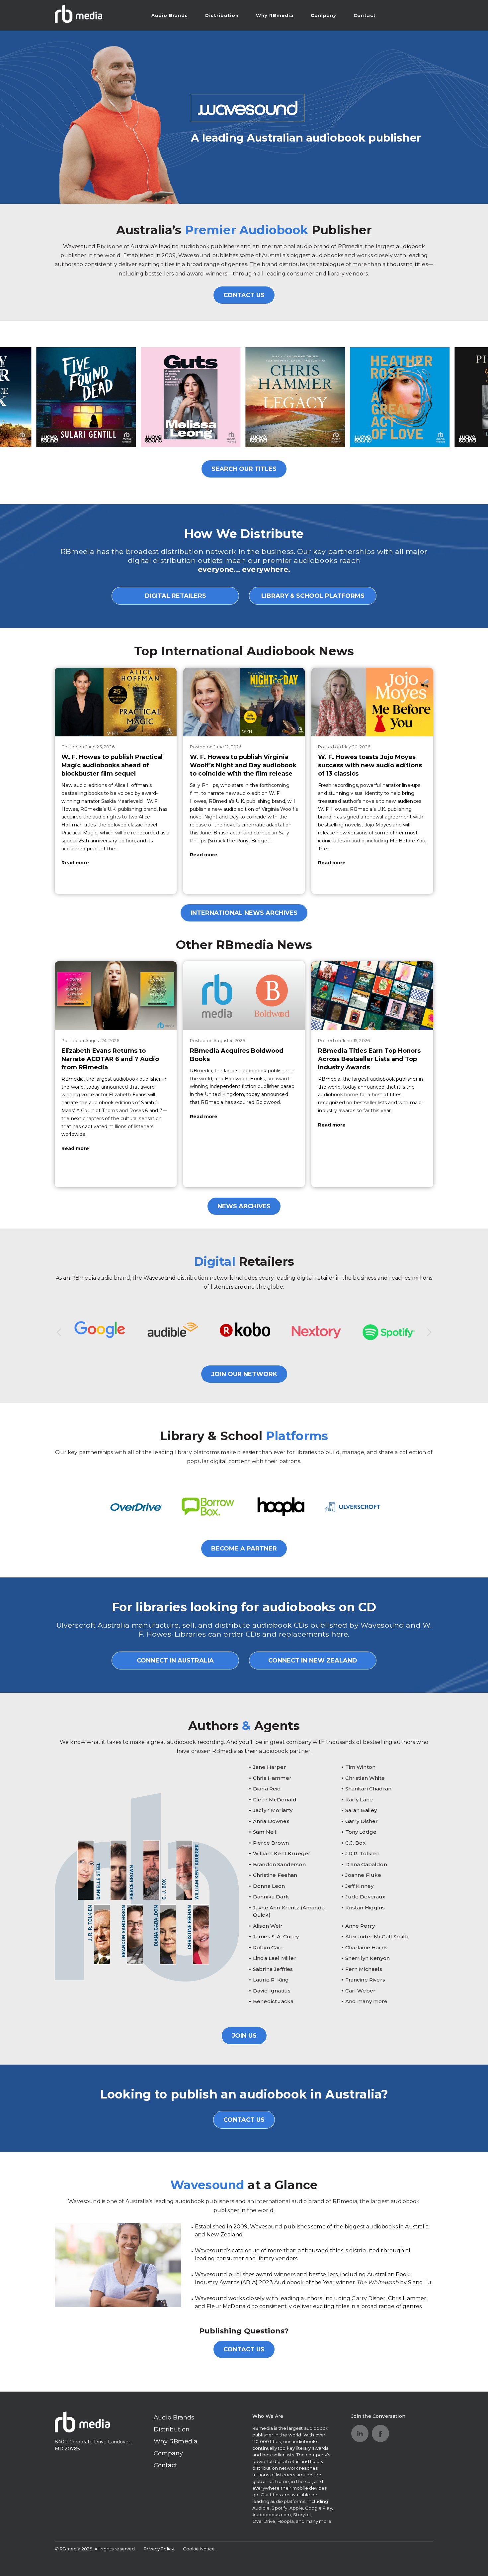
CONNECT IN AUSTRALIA (175, 1661)
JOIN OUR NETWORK (244, 1374)
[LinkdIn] (360, 2433)
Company (324, 15)
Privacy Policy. (159, 2549)
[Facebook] (380, 2433)
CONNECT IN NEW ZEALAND (313, 1661)
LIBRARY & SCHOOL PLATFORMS (313, 596)
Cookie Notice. (200, 2549)
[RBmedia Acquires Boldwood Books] (244, 996)
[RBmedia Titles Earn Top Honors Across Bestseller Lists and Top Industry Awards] (372, 996)
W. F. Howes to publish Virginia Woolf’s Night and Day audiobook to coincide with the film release (243, 765)
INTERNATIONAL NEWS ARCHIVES (244, 913)
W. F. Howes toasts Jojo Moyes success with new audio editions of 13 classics (370, 765)
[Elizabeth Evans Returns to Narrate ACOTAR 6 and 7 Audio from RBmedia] (116, 996)
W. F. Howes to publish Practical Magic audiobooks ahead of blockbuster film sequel (112, 765)
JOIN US (244, 2036)
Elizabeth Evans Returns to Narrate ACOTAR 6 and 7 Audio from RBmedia (110, 1059)
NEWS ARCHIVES (244, 1206)
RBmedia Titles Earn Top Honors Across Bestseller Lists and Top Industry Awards (369, 1059)
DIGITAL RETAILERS (175, 596)
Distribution (222, 15)
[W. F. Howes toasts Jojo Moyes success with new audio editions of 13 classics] (372, 702)
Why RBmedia (275, 15)
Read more (75, 863)
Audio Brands (170, 15)
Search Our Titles (244, 469)
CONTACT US (244, 295)
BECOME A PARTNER (244, 1549)
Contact (365, 15)
